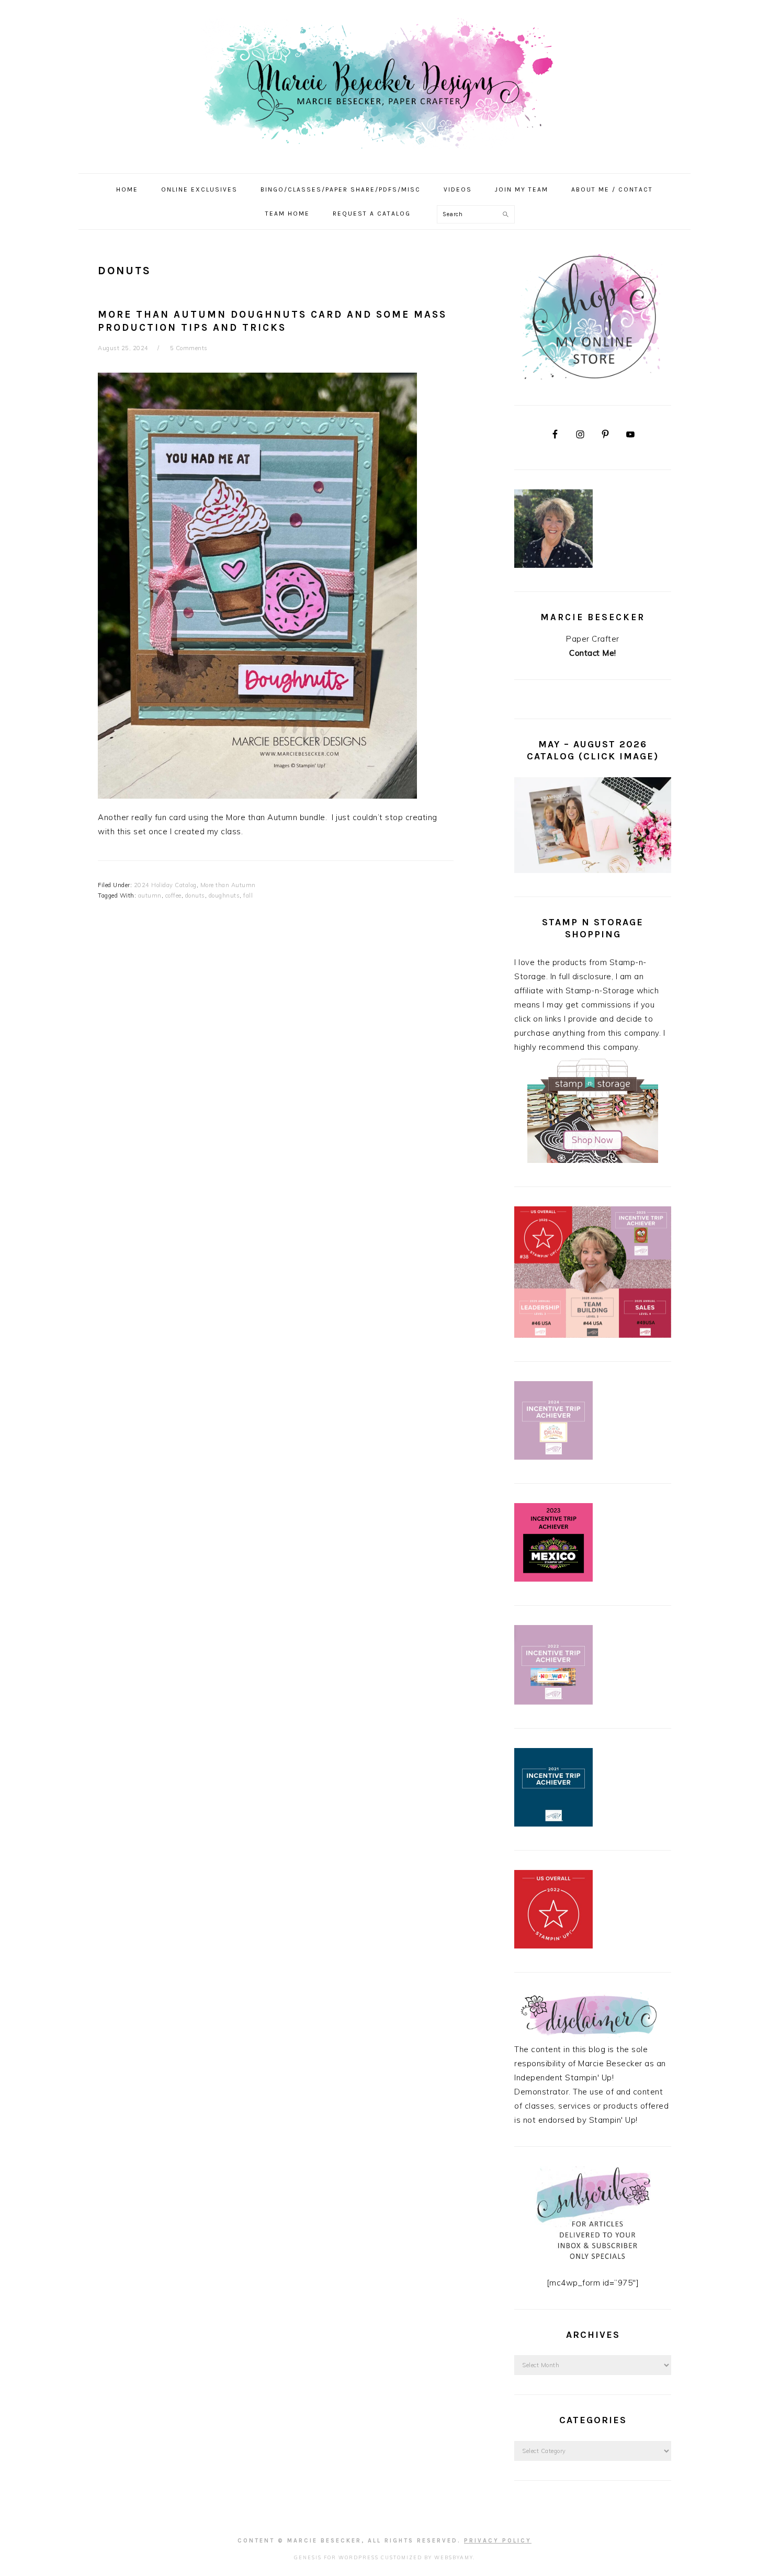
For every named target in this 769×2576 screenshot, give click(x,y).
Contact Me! (593, 653)
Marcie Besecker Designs (384, 83)
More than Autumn (228, 885)
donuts (195, 895)
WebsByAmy (454, 2557)
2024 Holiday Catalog (165, 885)
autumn (150, 895)
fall (248, 895)
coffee (173, 895)
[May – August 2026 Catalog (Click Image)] (593, 870)
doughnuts (224, 895)
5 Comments (189, 348)
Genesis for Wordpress (336, 2557)
